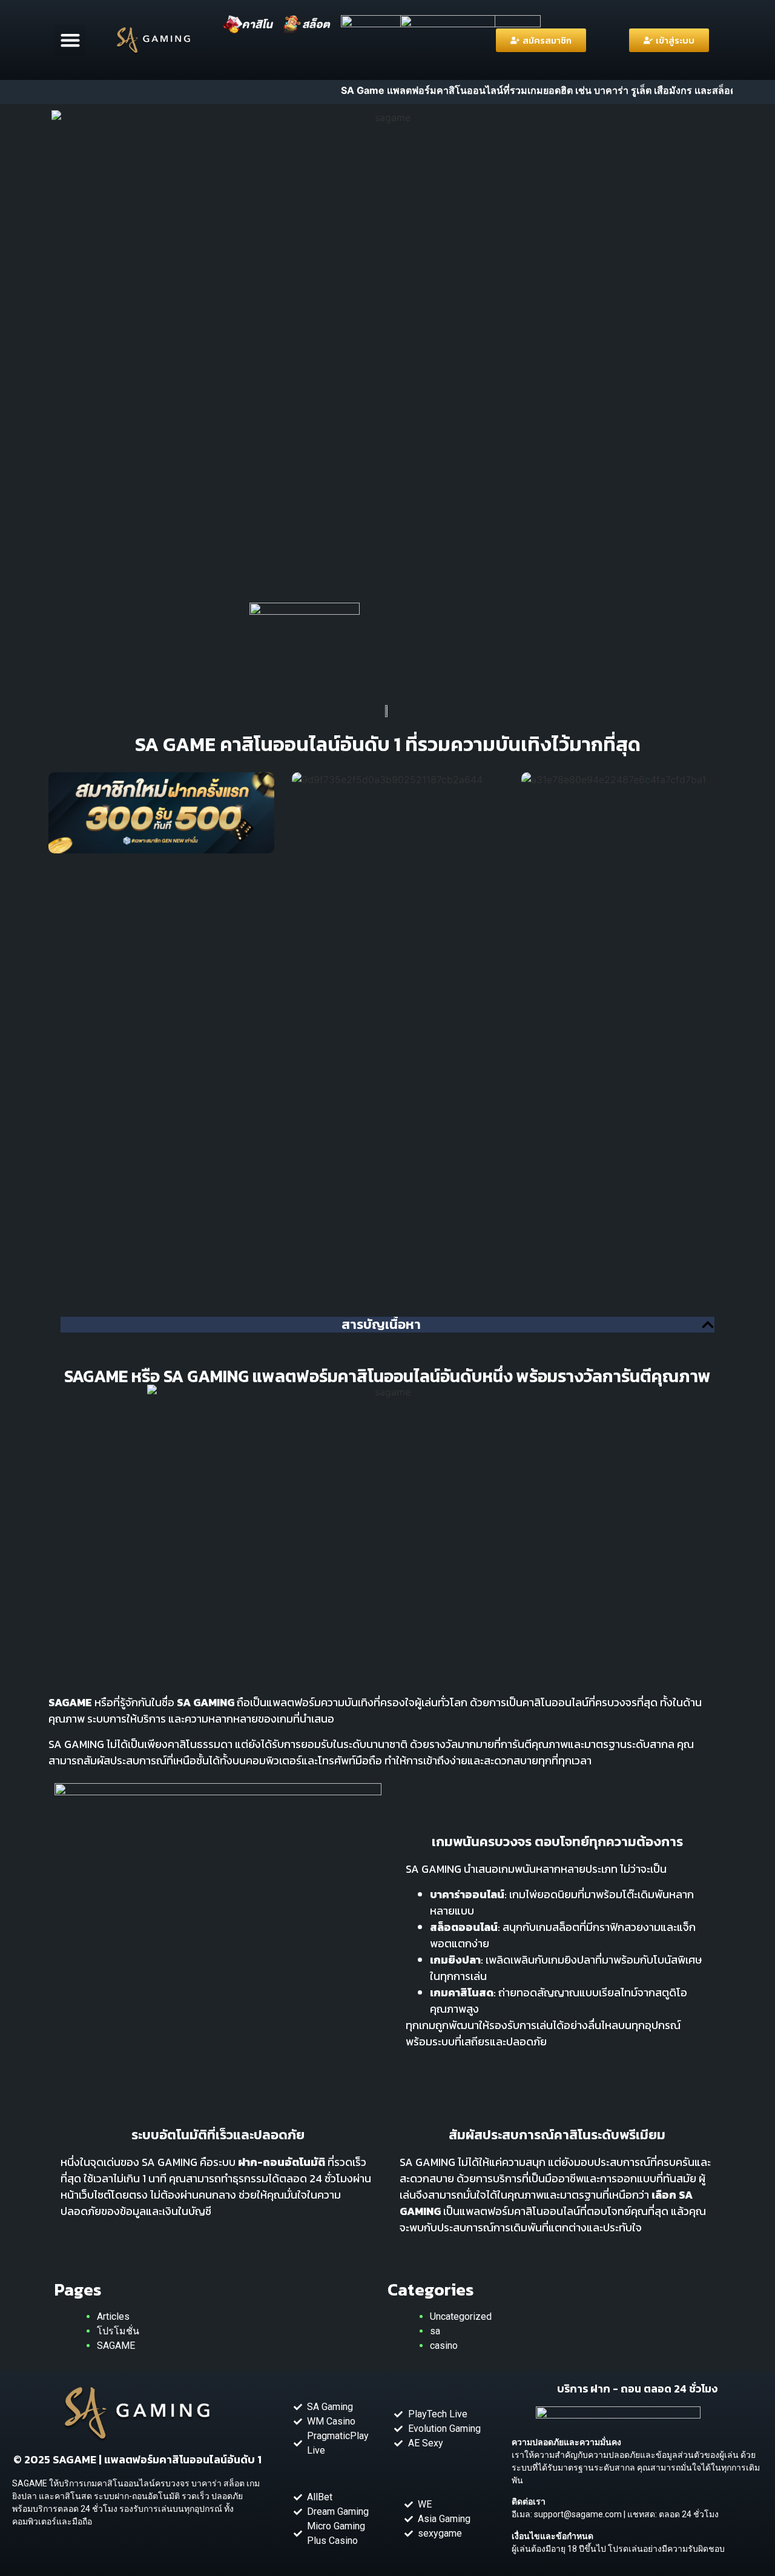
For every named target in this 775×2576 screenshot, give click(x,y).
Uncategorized (461, 2316)
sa (435, 2331)
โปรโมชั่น (118, 2331)
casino (444, 2346)
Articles (113, 2316)
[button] (70, 40)
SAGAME (116, 2346)
